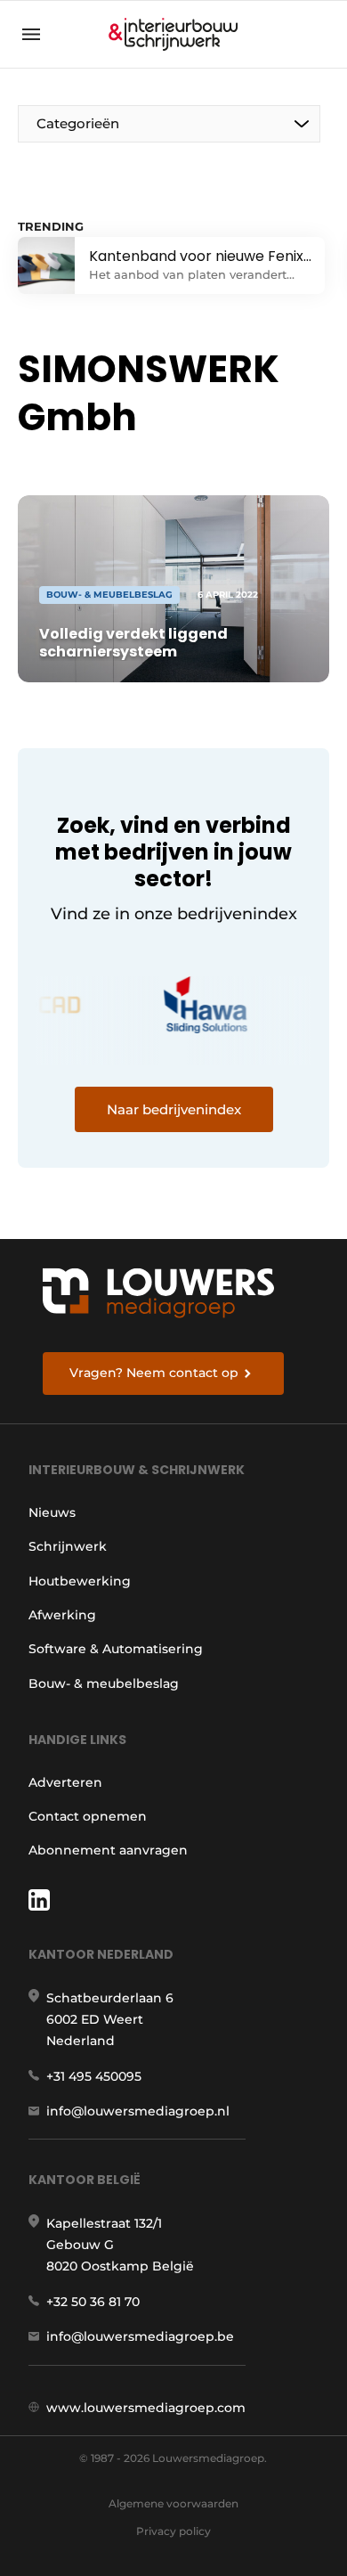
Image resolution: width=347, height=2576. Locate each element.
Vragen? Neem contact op (154, 1373)
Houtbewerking (80, 1581)
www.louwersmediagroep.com (146, 2408)
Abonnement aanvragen (108, 1850)
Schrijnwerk (68, 1546)
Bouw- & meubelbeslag (104, 1683)
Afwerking (62, 1615)
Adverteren (65, 1782)
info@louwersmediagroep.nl (138, 2111)
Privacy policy (173, 2531)
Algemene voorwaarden (173, 2503)
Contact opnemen (88, 1816)
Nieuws (52, 1512)
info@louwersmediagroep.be (140, 2336)
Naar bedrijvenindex (174, 1109)
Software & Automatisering (116, 1649)
